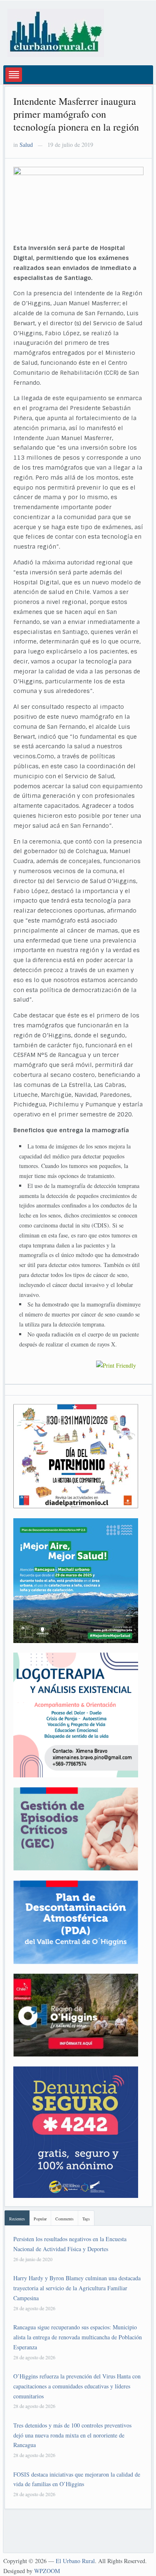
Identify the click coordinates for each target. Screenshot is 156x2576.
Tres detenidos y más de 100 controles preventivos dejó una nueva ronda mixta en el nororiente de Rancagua (72, 2435)
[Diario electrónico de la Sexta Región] (56, 32)
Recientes (17, 2219)
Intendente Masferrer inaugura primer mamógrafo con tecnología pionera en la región (76, 114)
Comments (64, 2219)
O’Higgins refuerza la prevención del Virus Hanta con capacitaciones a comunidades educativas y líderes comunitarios (77, 2386)
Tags (86, 2219)
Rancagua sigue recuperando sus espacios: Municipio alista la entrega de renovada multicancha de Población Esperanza (78, 2337)
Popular (40, 2219)
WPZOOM (47, 2571)
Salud (26, 145)
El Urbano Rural (75, 2561)
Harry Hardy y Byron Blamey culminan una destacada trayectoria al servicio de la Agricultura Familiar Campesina (77, 2288)
